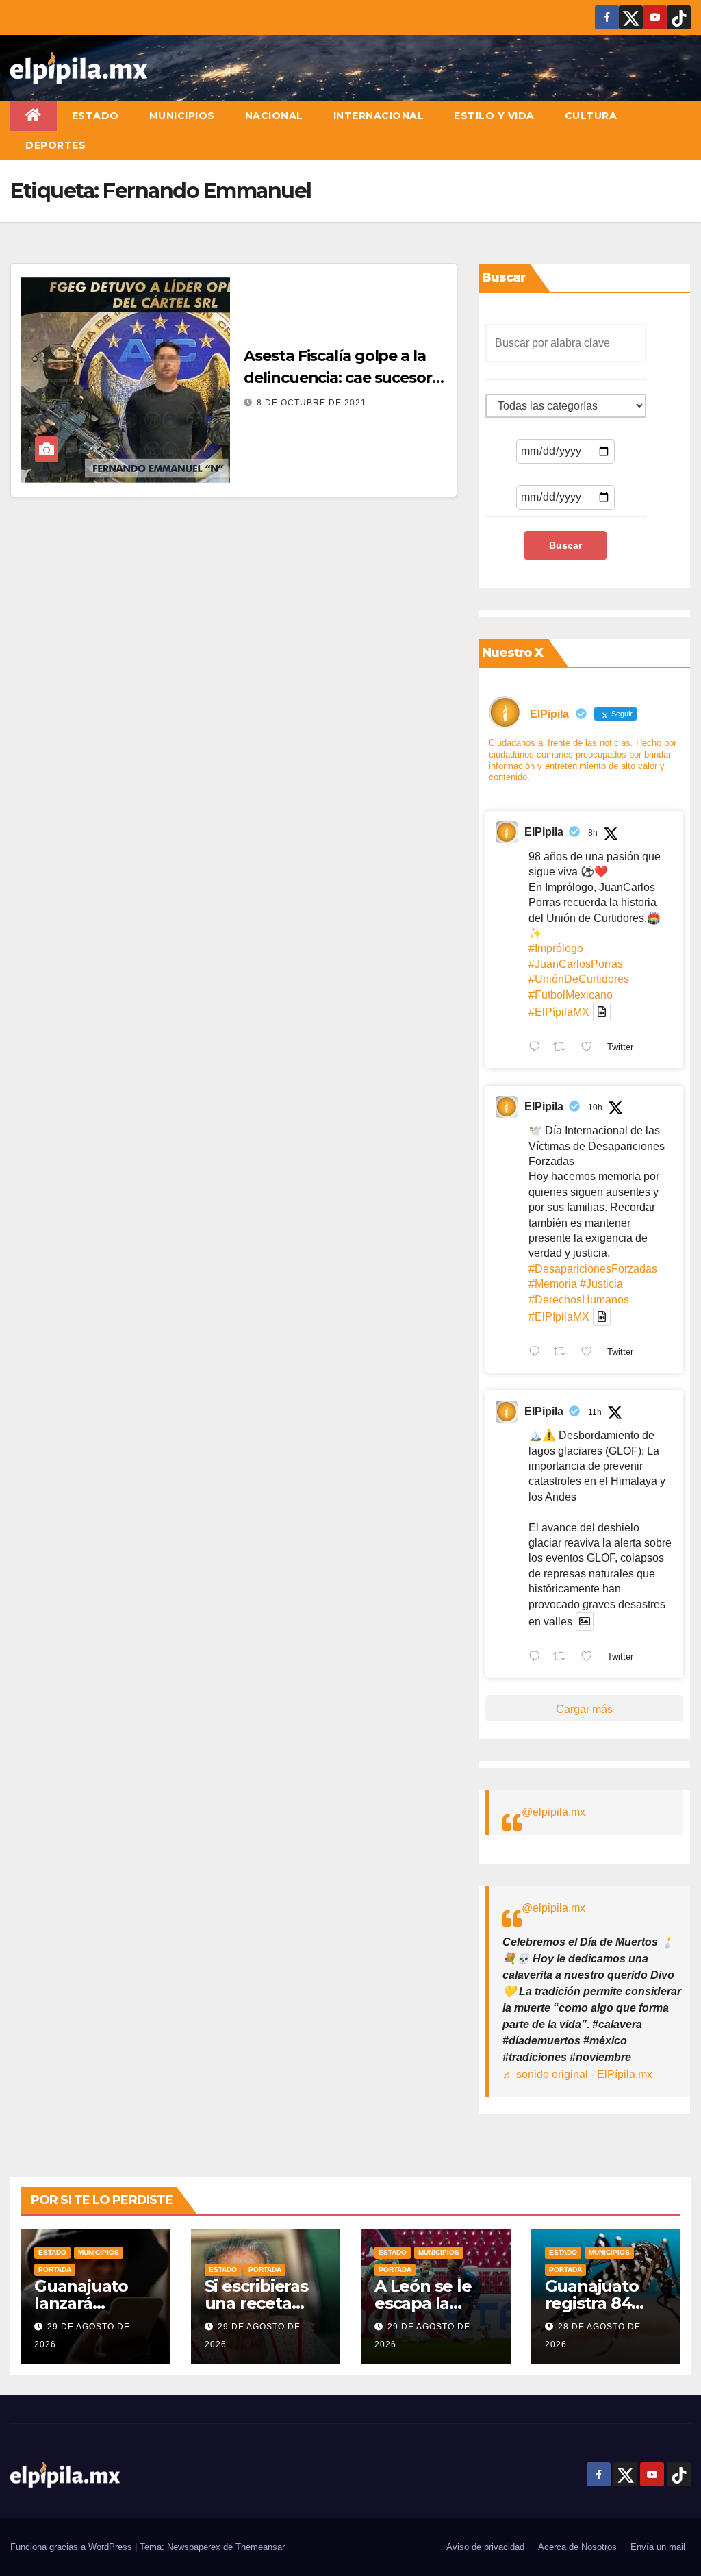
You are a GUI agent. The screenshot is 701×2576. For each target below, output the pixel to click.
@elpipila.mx (553, 1812)
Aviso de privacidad (485, 2547)
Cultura (591, 116)
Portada (55, 2269)
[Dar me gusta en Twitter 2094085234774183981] (591, 1658)
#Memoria (553, 1284)
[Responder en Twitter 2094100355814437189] (538, 1353)
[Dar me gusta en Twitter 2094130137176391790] (591, 1048)
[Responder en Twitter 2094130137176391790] (538, 1048)
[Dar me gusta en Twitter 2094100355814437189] (591, 1353)
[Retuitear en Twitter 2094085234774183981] (563, 1658)
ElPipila (544, 832)
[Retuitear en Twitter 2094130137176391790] (563, 1048)
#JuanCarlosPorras (576, 964)
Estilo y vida (494, 116)
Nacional (274, 116)
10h (595, 1108)
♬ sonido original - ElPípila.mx (577, 2074)
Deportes (55, 145)
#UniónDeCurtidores (579, 979)
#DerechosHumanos (579, 1300)
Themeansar (260, 2547)
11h (595, 1412)
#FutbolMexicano (571, 995)
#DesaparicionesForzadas (593, 1269)
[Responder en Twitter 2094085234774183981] (538, 1658)
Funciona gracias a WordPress (73, 2547)
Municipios (182, 116)
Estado (95, 116)
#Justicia (601, 1284)
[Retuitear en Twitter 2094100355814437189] (563, 1353)
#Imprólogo (556, 948)
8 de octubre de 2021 (311, 403)
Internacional (379, 116)
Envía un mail (658, 2547)
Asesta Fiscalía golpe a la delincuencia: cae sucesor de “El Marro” (338, 378)
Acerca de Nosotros (577, 2547)
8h (593, 833)
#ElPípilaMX (559, 1012)
